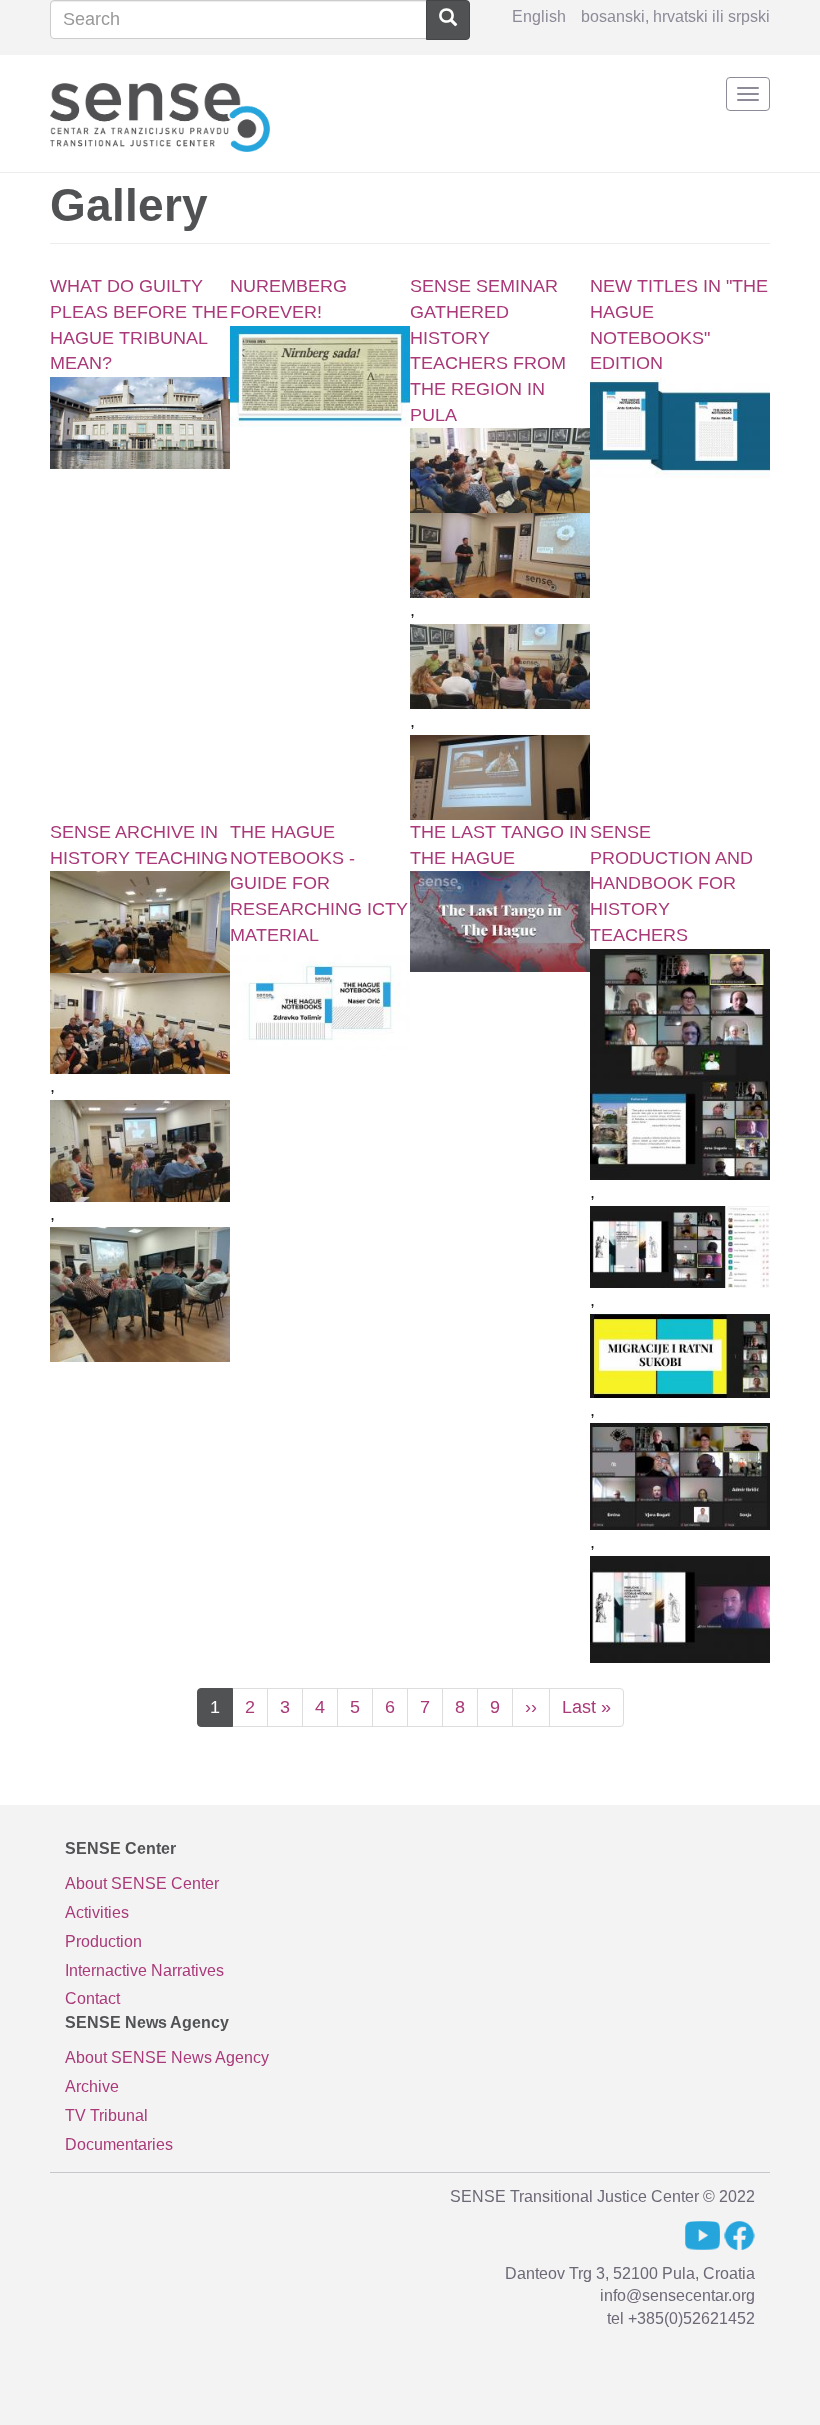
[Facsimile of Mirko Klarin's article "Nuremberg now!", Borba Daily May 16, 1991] (320, 376)
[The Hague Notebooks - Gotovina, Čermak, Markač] (680, 427)
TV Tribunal (106, 2115)
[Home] (160, 113)
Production (103, 1941)
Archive (92, 2086)
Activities (97, 1912)
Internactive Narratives (144, 1970)
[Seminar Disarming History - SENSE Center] (500, 470)
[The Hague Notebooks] (320, 999)
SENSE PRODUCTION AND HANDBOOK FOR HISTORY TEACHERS (671, 883)
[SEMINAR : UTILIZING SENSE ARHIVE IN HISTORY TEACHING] (140, 921)
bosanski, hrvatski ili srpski (675, 16)
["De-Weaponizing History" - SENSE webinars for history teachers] (680, 1014)
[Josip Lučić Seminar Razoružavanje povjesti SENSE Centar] (500, 555)
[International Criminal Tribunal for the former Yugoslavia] (140, 423)
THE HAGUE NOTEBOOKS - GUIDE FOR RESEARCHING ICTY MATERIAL (319, 883)
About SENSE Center (142, 1883)
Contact (92, 1998)
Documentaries (119, 2144)
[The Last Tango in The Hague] (500, 921)
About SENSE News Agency (167, 2057)
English (539, 16)
